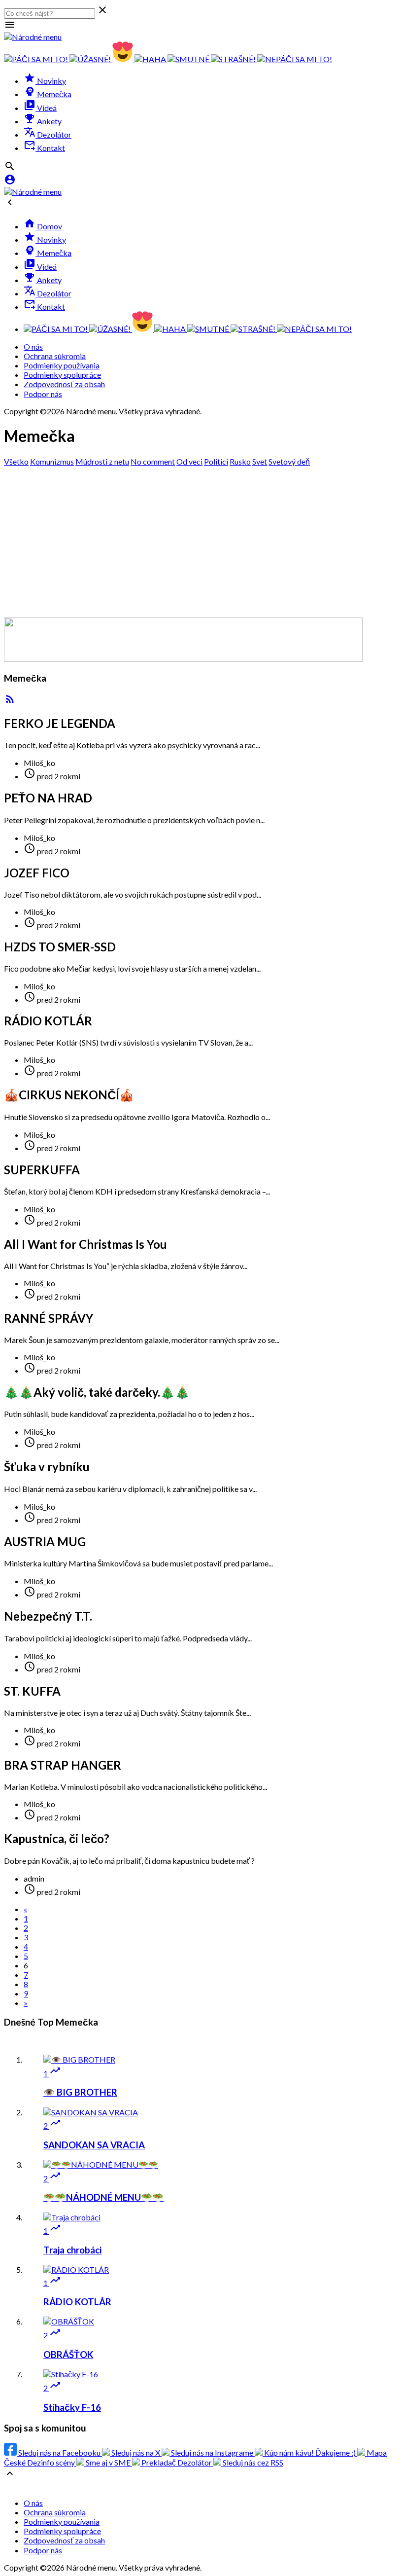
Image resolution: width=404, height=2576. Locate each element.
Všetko (16, 461)
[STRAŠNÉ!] (234, 59)
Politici (216, 461)
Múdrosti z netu (102, 461)
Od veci (189, 461)
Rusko (240, 461)
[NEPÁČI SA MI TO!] (295, 59)
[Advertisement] (202, 541)
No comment (153, 461)
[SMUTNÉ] (189, 59)
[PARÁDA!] (123, 59)
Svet (260, 461)
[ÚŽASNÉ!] (91, 59)
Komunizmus (52, 461)
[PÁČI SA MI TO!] (37, 59)
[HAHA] (151, 59)
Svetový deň (289, 461)
